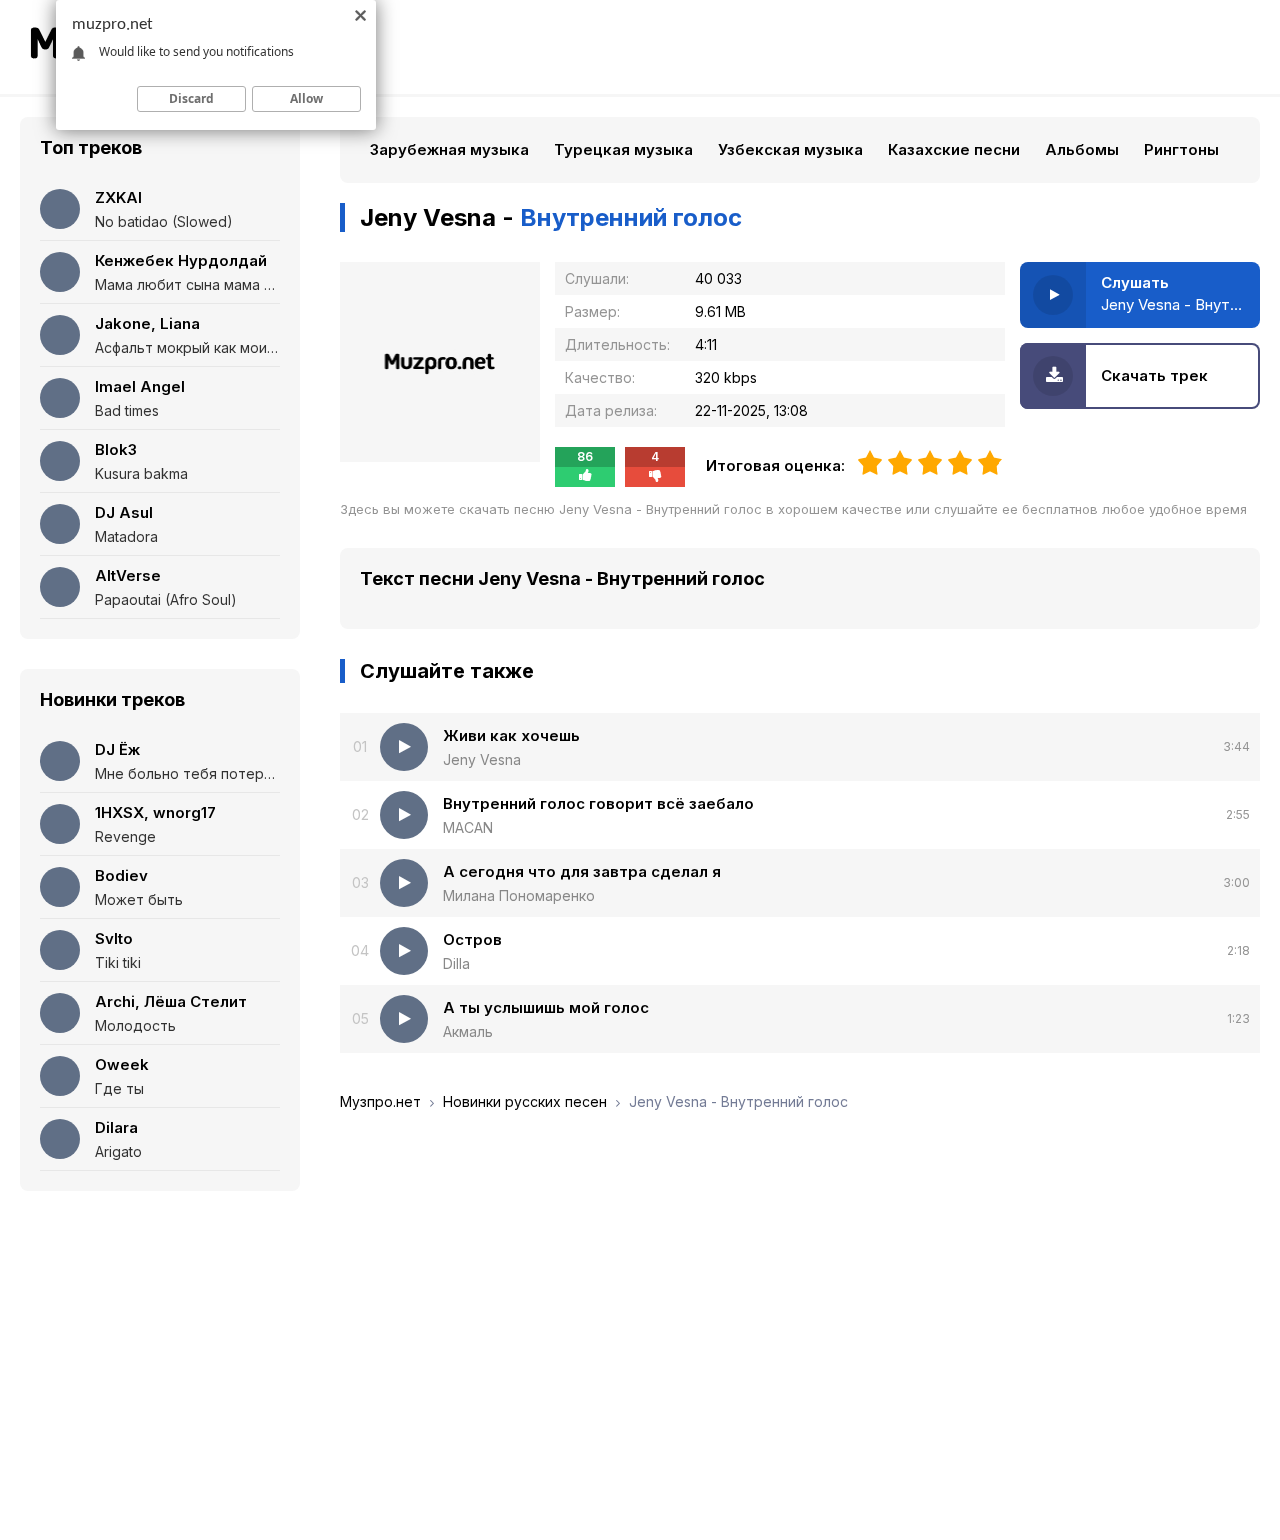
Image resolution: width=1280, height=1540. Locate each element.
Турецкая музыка (623, 149)
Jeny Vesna (482, 759)
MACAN (468, 827)
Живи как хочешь (511, 735)
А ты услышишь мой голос (546, 1007)
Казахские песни (954, 149)
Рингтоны (1181, 149)
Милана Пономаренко (519, 895)
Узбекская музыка (790, 149)
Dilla (456, 963)
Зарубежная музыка (449, 149)
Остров (472, 939)
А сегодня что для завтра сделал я (582, 871)
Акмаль (468, 1031)
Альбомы (1082, 149)
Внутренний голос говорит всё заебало (598, 803)
